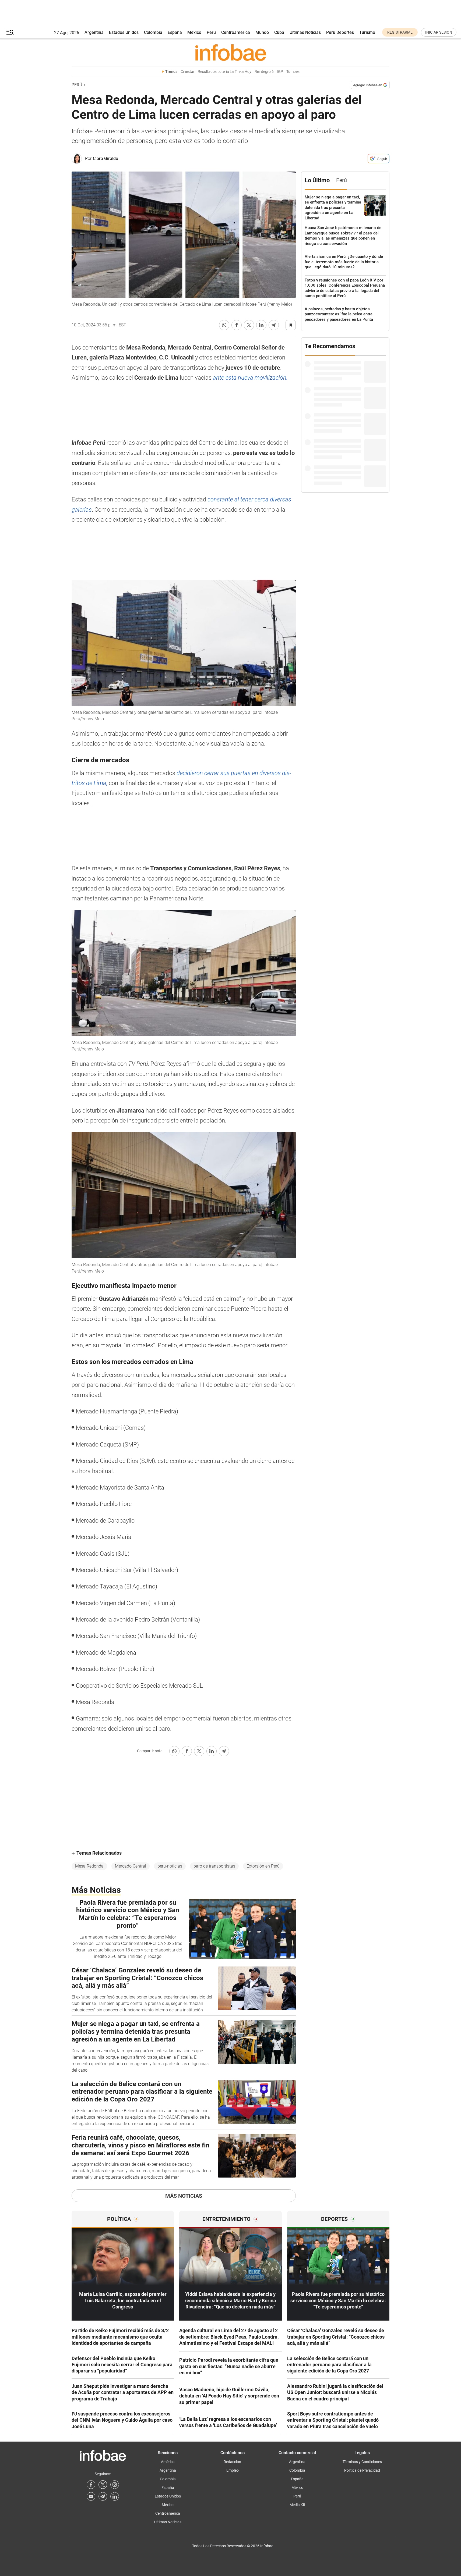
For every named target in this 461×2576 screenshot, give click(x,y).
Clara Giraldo (105, 158)
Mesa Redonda (89, 1866)
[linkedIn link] (115, 2496)
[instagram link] (115, 2485)
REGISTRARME (400, 32)
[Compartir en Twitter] (249, 325)
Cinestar (188, 72)
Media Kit (297, 2505)
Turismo (367, 32)
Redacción (232, 2462)
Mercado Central (131, 1866)
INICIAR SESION (439, 32)
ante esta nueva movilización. (250, 378)
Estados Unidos (124, 32)
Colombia (153, 32)
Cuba (279, 32)
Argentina (94, 32)
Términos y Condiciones (362, 2462)
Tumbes (293, 72)
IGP (280, 72)
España (175, 32)
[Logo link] (231, 52)
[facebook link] (91, 2485)
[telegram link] (103, 2496)
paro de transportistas (214, 1866)
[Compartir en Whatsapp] (224, 325)
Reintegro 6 (264, 72)
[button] (10, 32)
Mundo (262, 32)
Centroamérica (236, 32)
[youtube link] (91, 2496)
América (168, 2462)
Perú (211, 32)
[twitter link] (103, 2485)
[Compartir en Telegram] (274, 325)
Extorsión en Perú (263, 1866)
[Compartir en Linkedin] (261, 325)
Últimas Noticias (305, 32)
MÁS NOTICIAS (184, 2196)
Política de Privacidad (362, 2470)
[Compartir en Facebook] (237, 325)
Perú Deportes (340, 32)
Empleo (233, 2470)
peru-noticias (170, 1866)
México (194, 32)
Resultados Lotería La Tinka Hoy (225, 72)
